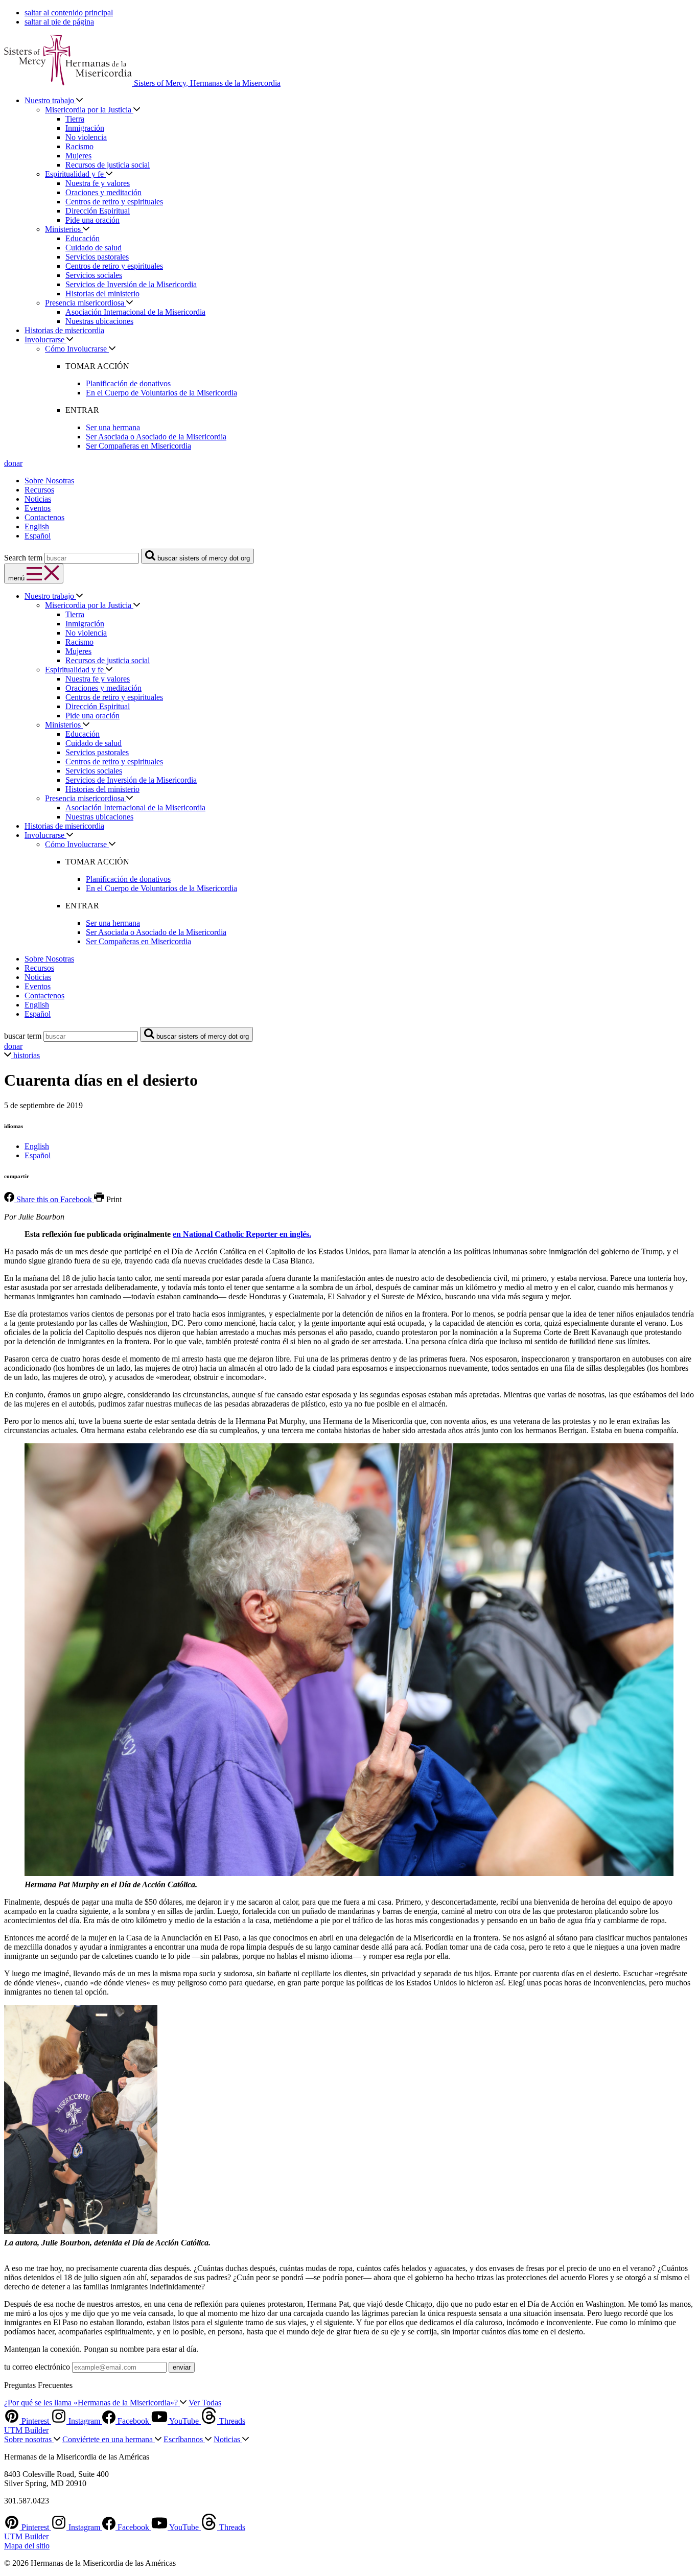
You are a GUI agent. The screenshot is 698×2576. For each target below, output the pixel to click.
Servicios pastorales (97, 257)
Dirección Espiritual (98, 211)
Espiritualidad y (75, 174)
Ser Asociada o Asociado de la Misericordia (156, 437)
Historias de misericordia (64, 330)
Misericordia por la (89, 110)
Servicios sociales (94, 275)
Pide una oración (92, 220)
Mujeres (78, 156)
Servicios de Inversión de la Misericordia (131, 284)
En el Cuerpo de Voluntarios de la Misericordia (161, 393)
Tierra (75, 119)
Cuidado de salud (94, 248)
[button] (49, 339)
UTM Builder (26, 2430)
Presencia (86, 303)
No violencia (86, 137)
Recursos (39, 490)
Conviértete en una (109, 2439)
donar (13, 463)
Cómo (77, 349)
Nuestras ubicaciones (99, 321)
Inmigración (85, 128)
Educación (83, 238)
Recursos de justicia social (108, 165)
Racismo (79, 146)
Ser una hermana (113, 427)
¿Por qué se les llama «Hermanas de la (92, 2403)
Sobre (29, 2439)
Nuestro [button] (50, 100)
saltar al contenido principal (69, 13)
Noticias (38, 499)
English (37, 526)
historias (26, 1055)
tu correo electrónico (37, 2367)
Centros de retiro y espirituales (114, 202)
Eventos (38, 508)
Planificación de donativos (128, 383)
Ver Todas (205, 2403)
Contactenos (44, 517)
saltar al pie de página (59, 22)
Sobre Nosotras (49, 481)
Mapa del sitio (27, 2546)
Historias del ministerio (102, 294)
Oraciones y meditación (103, 192)
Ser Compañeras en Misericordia (138, 446)
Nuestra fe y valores (98, 183)
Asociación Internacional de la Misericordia (135, 312)
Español (38, 536)
